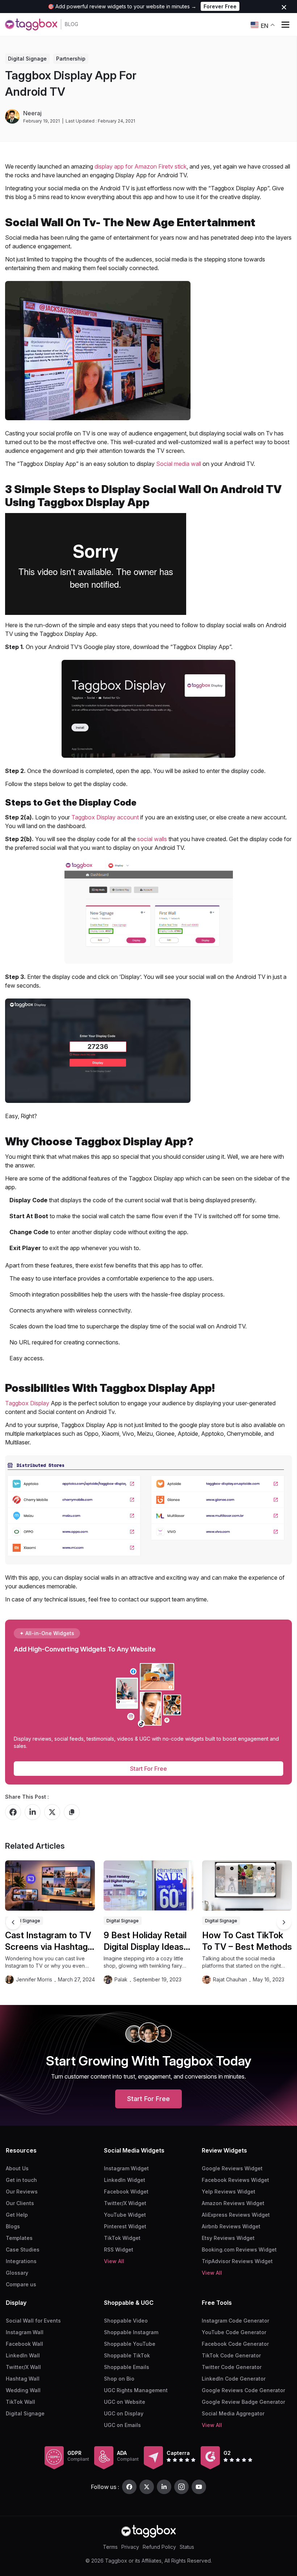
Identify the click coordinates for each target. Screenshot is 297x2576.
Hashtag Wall (23, 2379)
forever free (220, 6)
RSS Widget (119, 2250)
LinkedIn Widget (125, 2180)
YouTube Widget (125, 2215)
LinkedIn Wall (23, 2355)
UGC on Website (125, 2402)
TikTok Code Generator (231, 2355)
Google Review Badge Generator (243, 2402)
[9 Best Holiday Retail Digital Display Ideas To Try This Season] (148, 1886)
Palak (121, 1979)
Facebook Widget (126, 2192)
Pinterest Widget (125, 2226)
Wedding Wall (23, 2390)
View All (114, 2261)
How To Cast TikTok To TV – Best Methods (247, 1941)
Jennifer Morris (34, 1979)
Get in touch (21, 2180)
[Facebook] (129, 2487)
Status (187, 2547)
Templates (19, 2238)
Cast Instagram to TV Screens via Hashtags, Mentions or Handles (50, 1941)
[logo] (31, 24)
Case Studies (23, 2250)
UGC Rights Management (136, 2390)
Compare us (21, 2284)
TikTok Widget (122, 2238)
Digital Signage (27, 59)
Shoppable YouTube (130, 2344)
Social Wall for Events (33, 2321)
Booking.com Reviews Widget (239, 2250)
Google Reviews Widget (232, 2168)
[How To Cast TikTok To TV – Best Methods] (247, 1886)
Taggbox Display (27, 1403)
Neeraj (32, 113)
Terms (110, 2547)
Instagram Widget (126, 2168)
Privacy (130, 2547)
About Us (17, 2168)
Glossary (17, 2273)
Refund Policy (159, 2547)
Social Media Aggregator (233, 2413)
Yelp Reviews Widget (229, 2192)
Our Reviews (22, 2192)
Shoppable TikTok (127, 2355)
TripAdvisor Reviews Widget (237, 2261)
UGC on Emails (122, 2425)
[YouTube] (199, 2487)
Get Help (17, 2215)
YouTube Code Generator (234, 2332)
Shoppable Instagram (131, 2332)
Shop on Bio (119, 2379)
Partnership (71, 59)
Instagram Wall (25, 2332)
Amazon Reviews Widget (233, 2203)
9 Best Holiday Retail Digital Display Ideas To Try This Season (145, 1941)
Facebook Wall (24, 2344)
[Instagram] (181, 2487)
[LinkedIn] (164, 2487)
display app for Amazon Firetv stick (141, 166)
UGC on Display (124, 2413)
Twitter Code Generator (232, 2367)
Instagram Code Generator (235, 2321)
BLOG (72, 24)
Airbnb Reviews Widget (231, 2226)
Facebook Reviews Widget (235, 2180)
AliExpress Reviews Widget (236, 2215)
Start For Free (148, 1769)
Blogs (13, 2226)
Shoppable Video (126, 2321)
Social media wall (178, 464)
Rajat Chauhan (230, 1979)
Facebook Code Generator (235, 2344)
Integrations (21, 2261)
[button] (284, 1922)
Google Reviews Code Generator (243, 2390)
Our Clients (20, 2203)
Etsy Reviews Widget (228, 2238)
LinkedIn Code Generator (234, 2379)
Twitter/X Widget (125, 2203)
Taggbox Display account (105, 817)
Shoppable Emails (127, 2367)
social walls (152, 839)
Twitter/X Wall (23, 2367)
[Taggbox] (148, 2531)
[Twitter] (147, 2487)
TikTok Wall (20, 2402)
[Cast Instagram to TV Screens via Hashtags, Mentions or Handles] (50, 1886)
